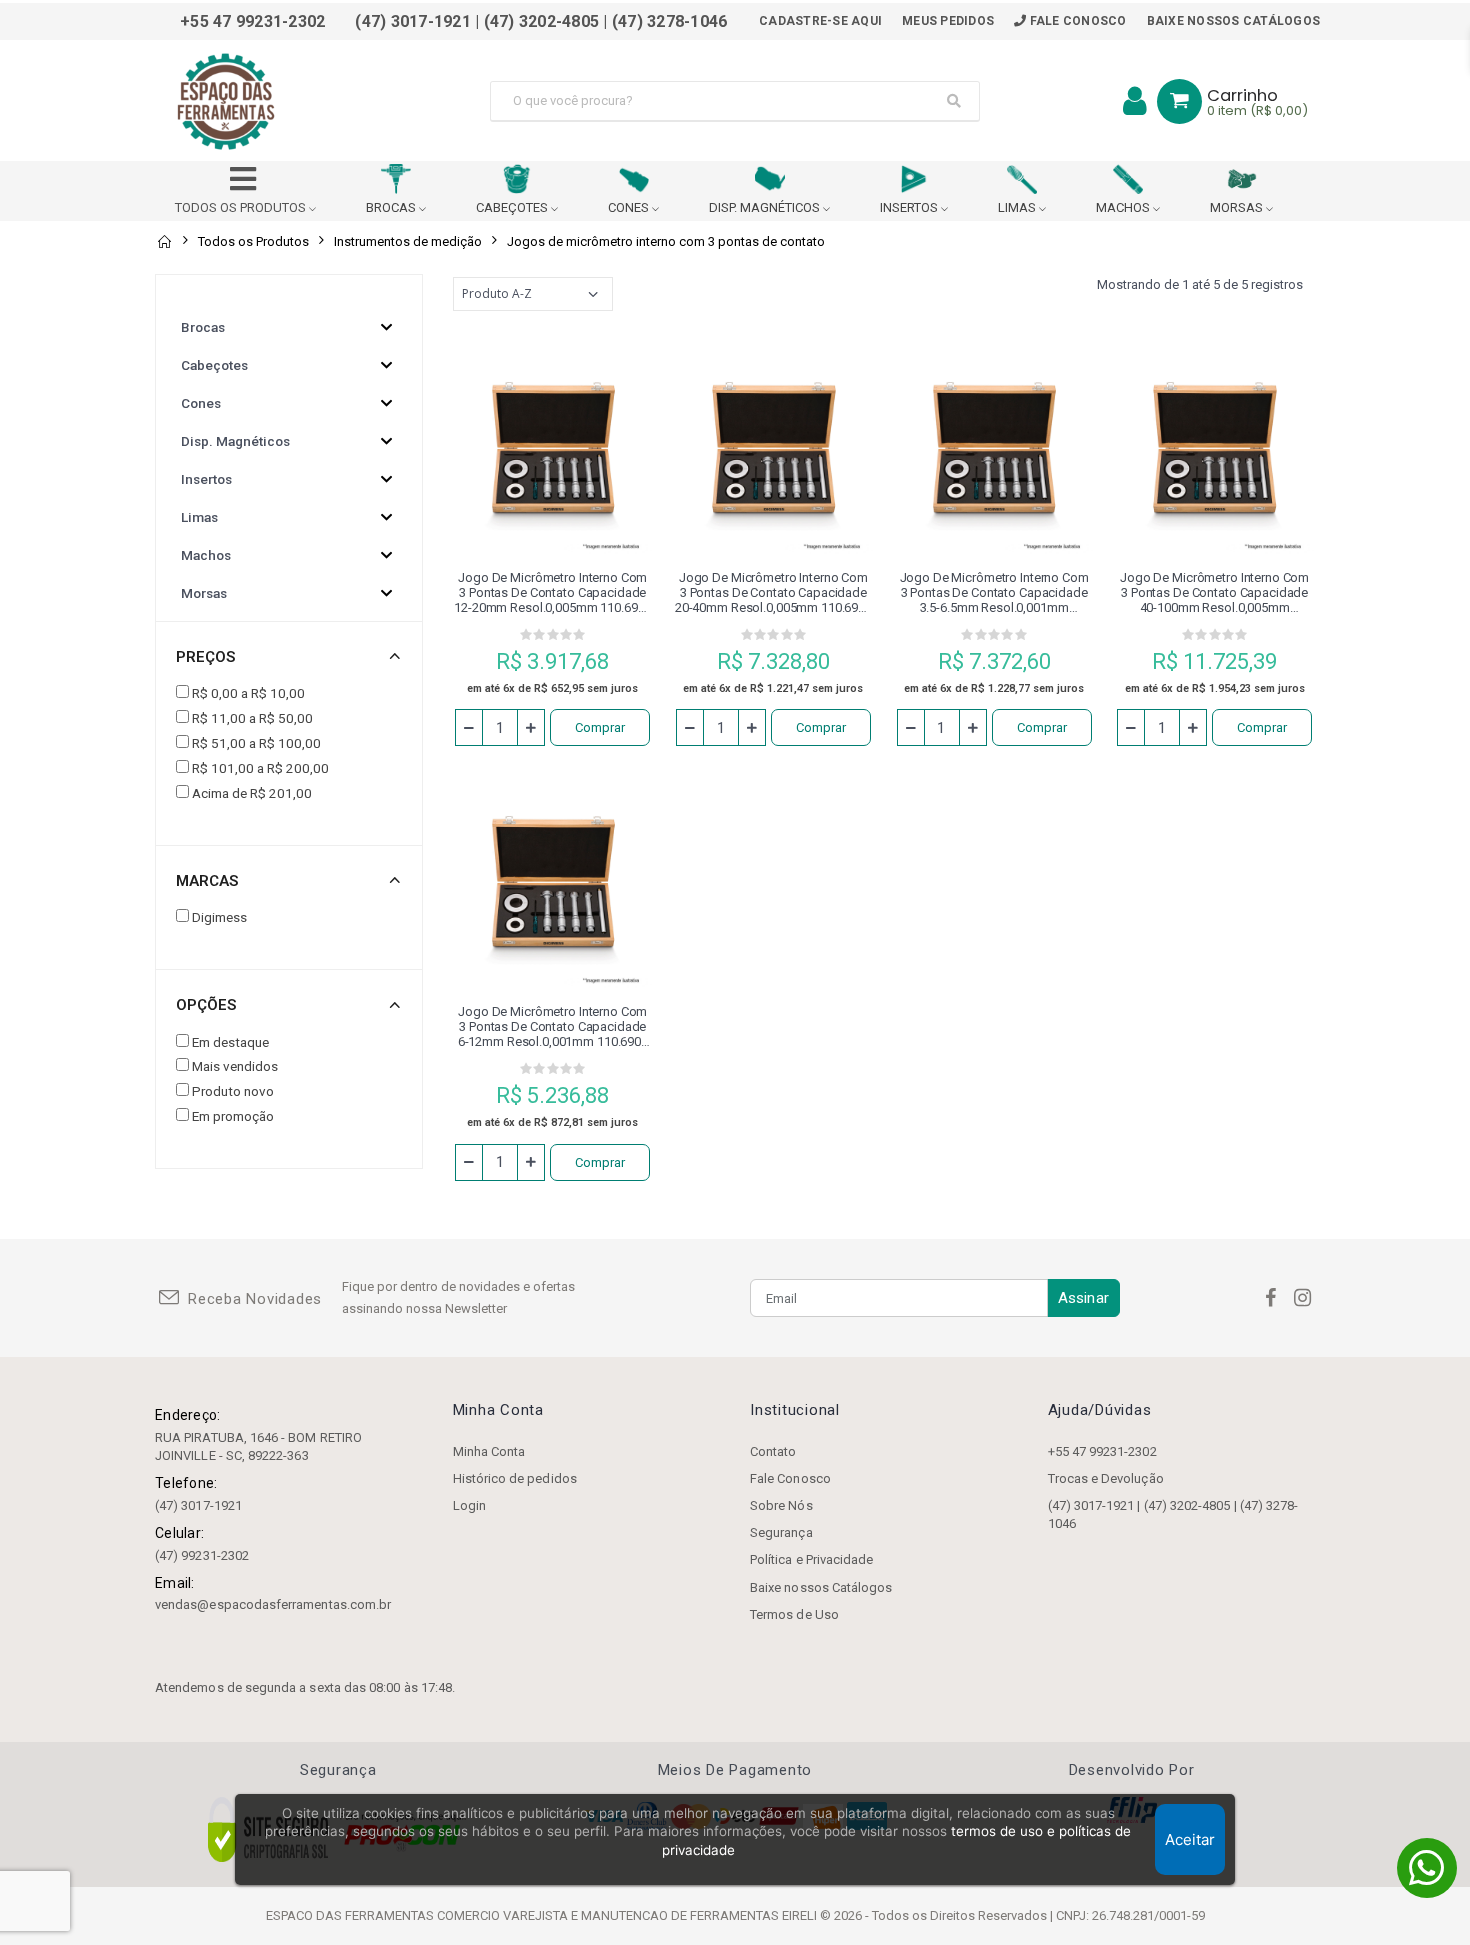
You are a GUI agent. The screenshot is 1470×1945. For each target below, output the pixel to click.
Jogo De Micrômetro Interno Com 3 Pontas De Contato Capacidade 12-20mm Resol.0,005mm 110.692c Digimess (552, 592)
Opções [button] (206, 1005)
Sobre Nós (781, 1505)
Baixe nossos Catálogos (1234, 21)
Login (469, 1505)
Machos (206, 555)
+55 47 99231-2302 (1102, 1451)
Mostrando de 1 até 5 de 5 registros (1200, 284)
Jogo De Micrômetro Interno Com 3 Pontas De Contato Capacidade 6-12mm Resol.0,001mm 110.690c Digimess (553, 1026)
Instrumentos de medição (408, 241)
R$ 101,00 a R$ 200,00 (260, 768)
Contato (773, 1451)
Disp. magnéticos (235, 441)
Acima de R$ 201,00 (252, 793)
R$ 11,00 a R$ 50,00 (252, 718)
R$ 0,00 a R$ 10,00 (248, 693)
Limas (199, 517)
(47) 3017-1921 (198, 1505)
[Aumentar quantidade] (531, 727)
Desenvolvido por (1132, 1770)
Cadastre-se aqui (820, 21)
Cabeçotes (214, 365)
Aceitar (1190, 1839)
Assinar (1083, 1298)
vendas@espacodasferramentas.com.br (273, 1604)
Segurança (781, 1532)
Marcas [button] (207, 881)
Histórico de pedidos (515, 1478)
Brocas (203, 327)
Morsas (204, 593)
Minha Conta (489, 1451)
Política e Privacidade (811, 1559)
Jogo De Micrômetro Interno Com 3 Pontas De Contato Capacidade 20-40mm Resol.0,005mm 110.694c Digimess (773, 592)
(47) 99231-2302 (202, 1555)
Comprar (600, 727)
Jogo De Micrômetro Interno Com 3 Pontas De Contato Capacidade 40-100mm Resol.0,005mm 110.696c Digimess (1214, 592)
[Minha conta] (1134, 101)
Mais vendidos (235, 1066)
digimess (219, 917)
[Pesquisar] (954, 101)
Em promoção (233, 1116)
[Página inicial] (164, 241)
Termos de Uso (794, 1614)
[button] (1179, 101)
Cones (201, 403)
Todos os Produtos (253, 241)
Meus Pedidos (948, 21)
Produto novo (233, 1091)
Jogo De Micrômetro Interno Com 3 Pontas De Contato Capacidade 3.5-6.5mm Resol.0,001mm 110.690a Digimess (994, 592)
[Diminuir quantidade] (469, 727)
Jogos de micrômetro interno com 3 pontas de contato (666, 241)
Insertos (206, 479)
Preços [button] (205, 657)
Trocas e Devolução (1106, 1478)
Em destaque (230, 1042)
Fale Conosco (1076, 21)
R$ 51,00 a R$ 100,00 (256, 743)
